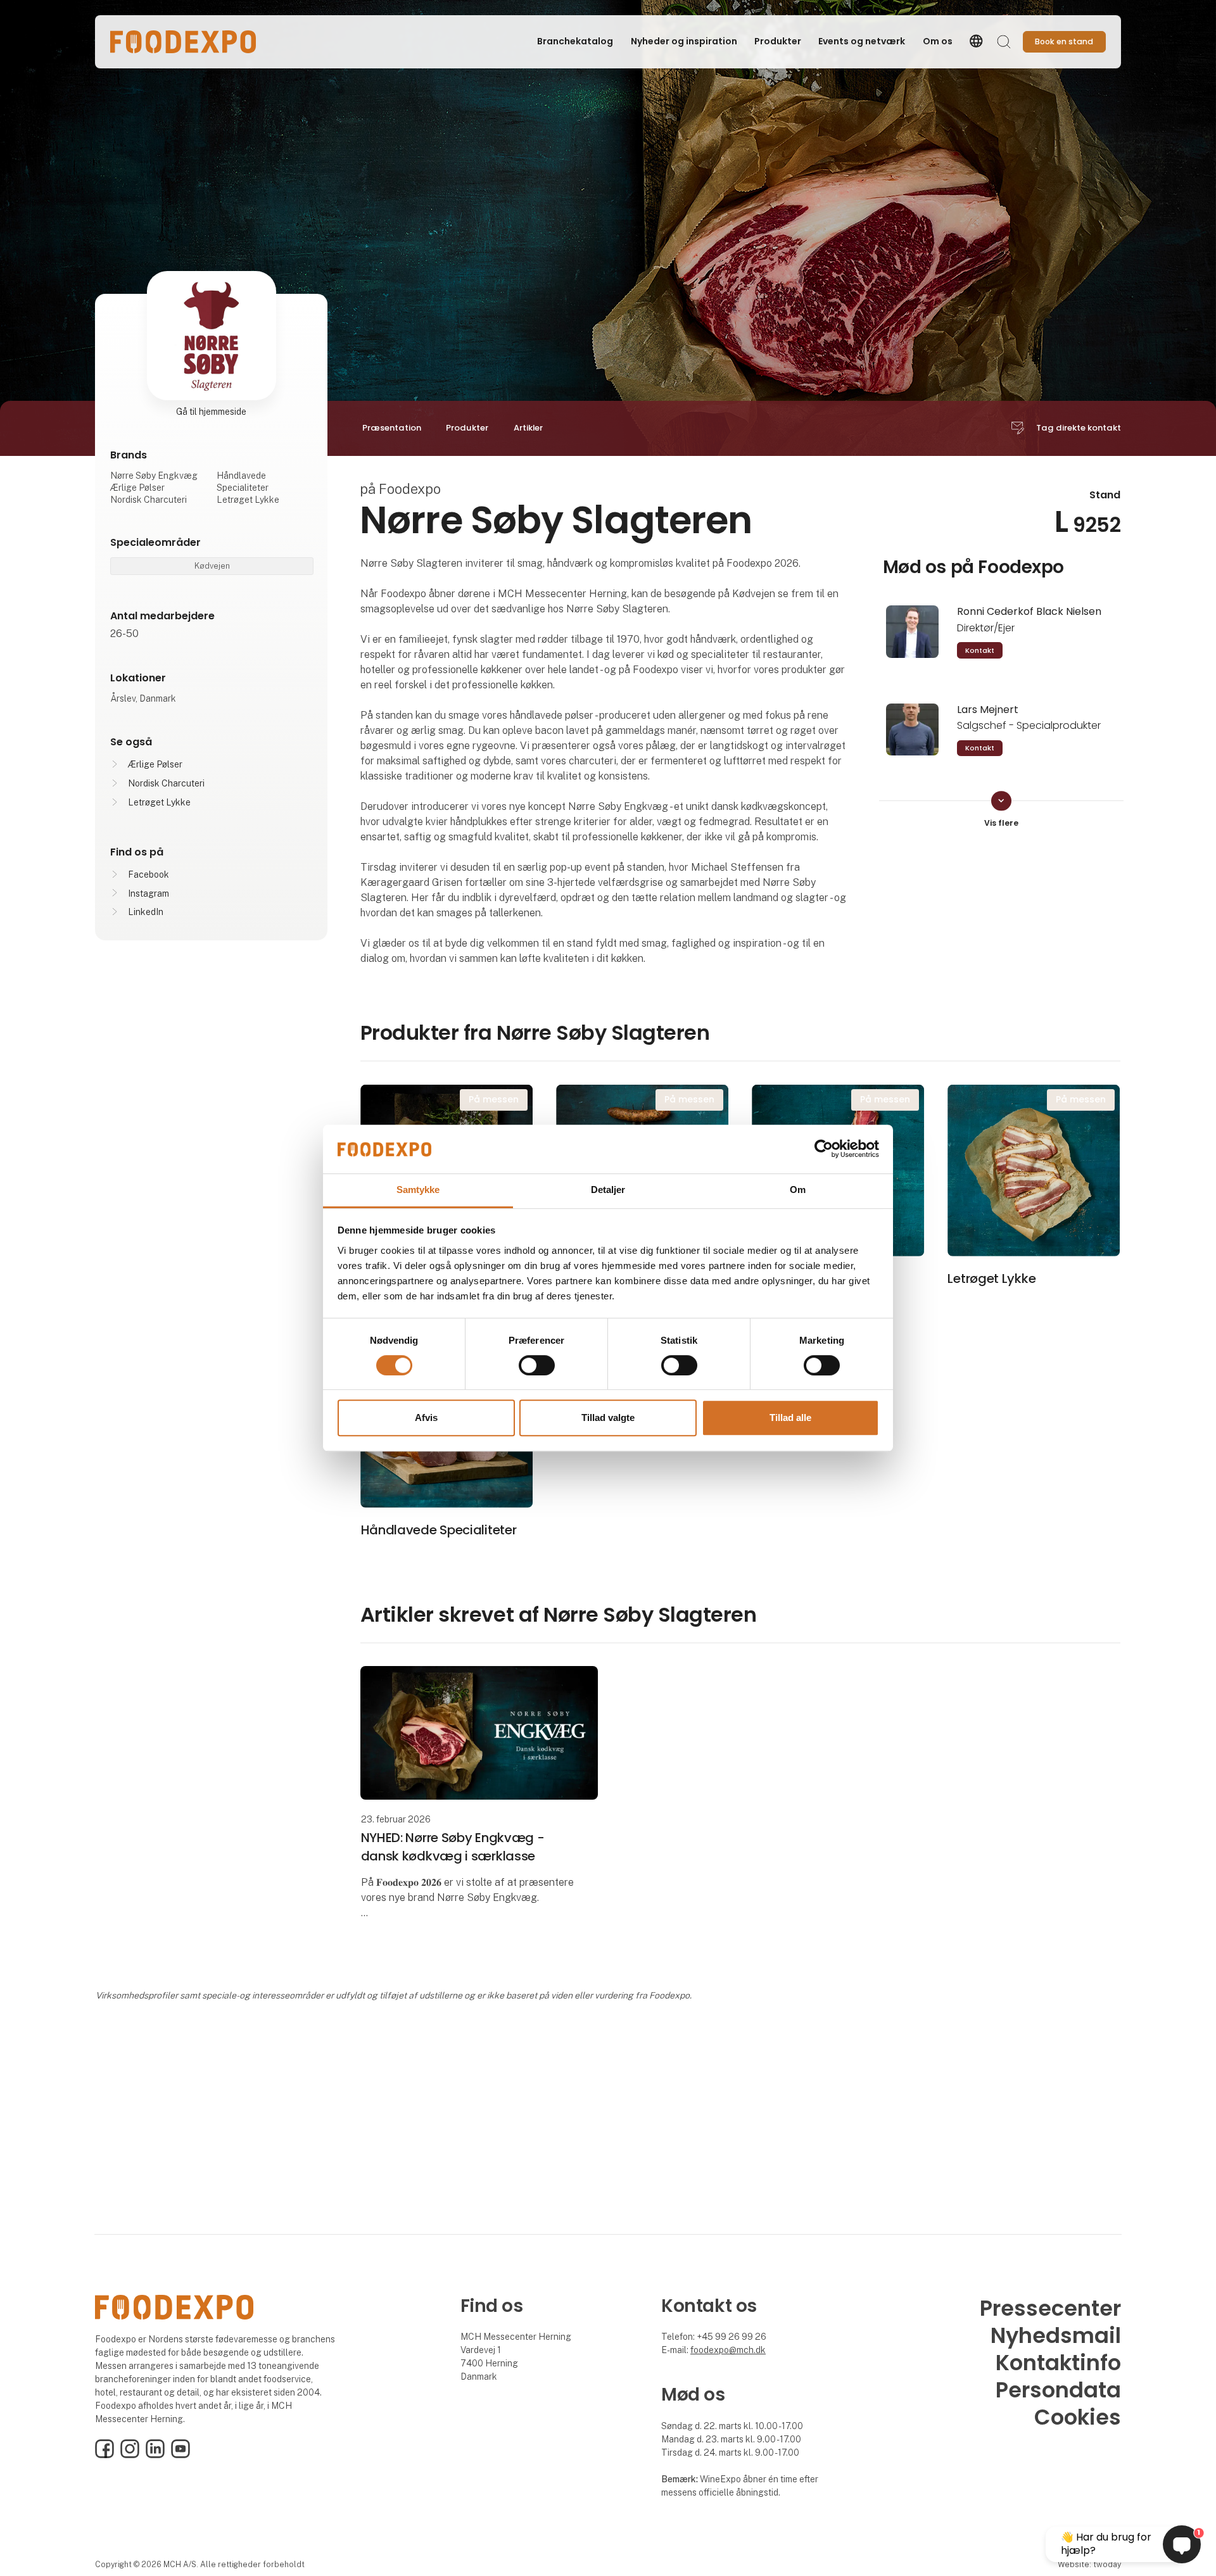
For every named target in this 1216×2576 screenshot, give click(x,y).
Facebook (149, 874)
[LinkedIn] (155, 2455)
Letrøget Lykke (159, 802)
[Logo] (183, 42)
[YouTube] (180, 2455)
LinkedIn (146, 912)
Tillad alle (790, 1417)
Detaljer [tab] (608, 1190)
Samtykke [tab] (418, 1190)
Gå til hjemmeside (211, 412)
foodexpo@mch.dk (728, 2350)
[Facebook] (104, 2455)
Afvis (426, 1417)
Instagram (149, 893)
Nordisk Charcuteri (166, 783)
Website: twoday (1089, 2564)
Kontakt (980, 650)
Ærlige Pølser (155, 764)
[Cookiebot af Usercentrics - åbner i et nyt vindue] (824, 1149)
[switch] (537, 1365)
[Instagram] (130, 2455)
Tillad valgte (608, 1417)
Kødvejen (212, 566)
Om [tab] (798, 1190)
